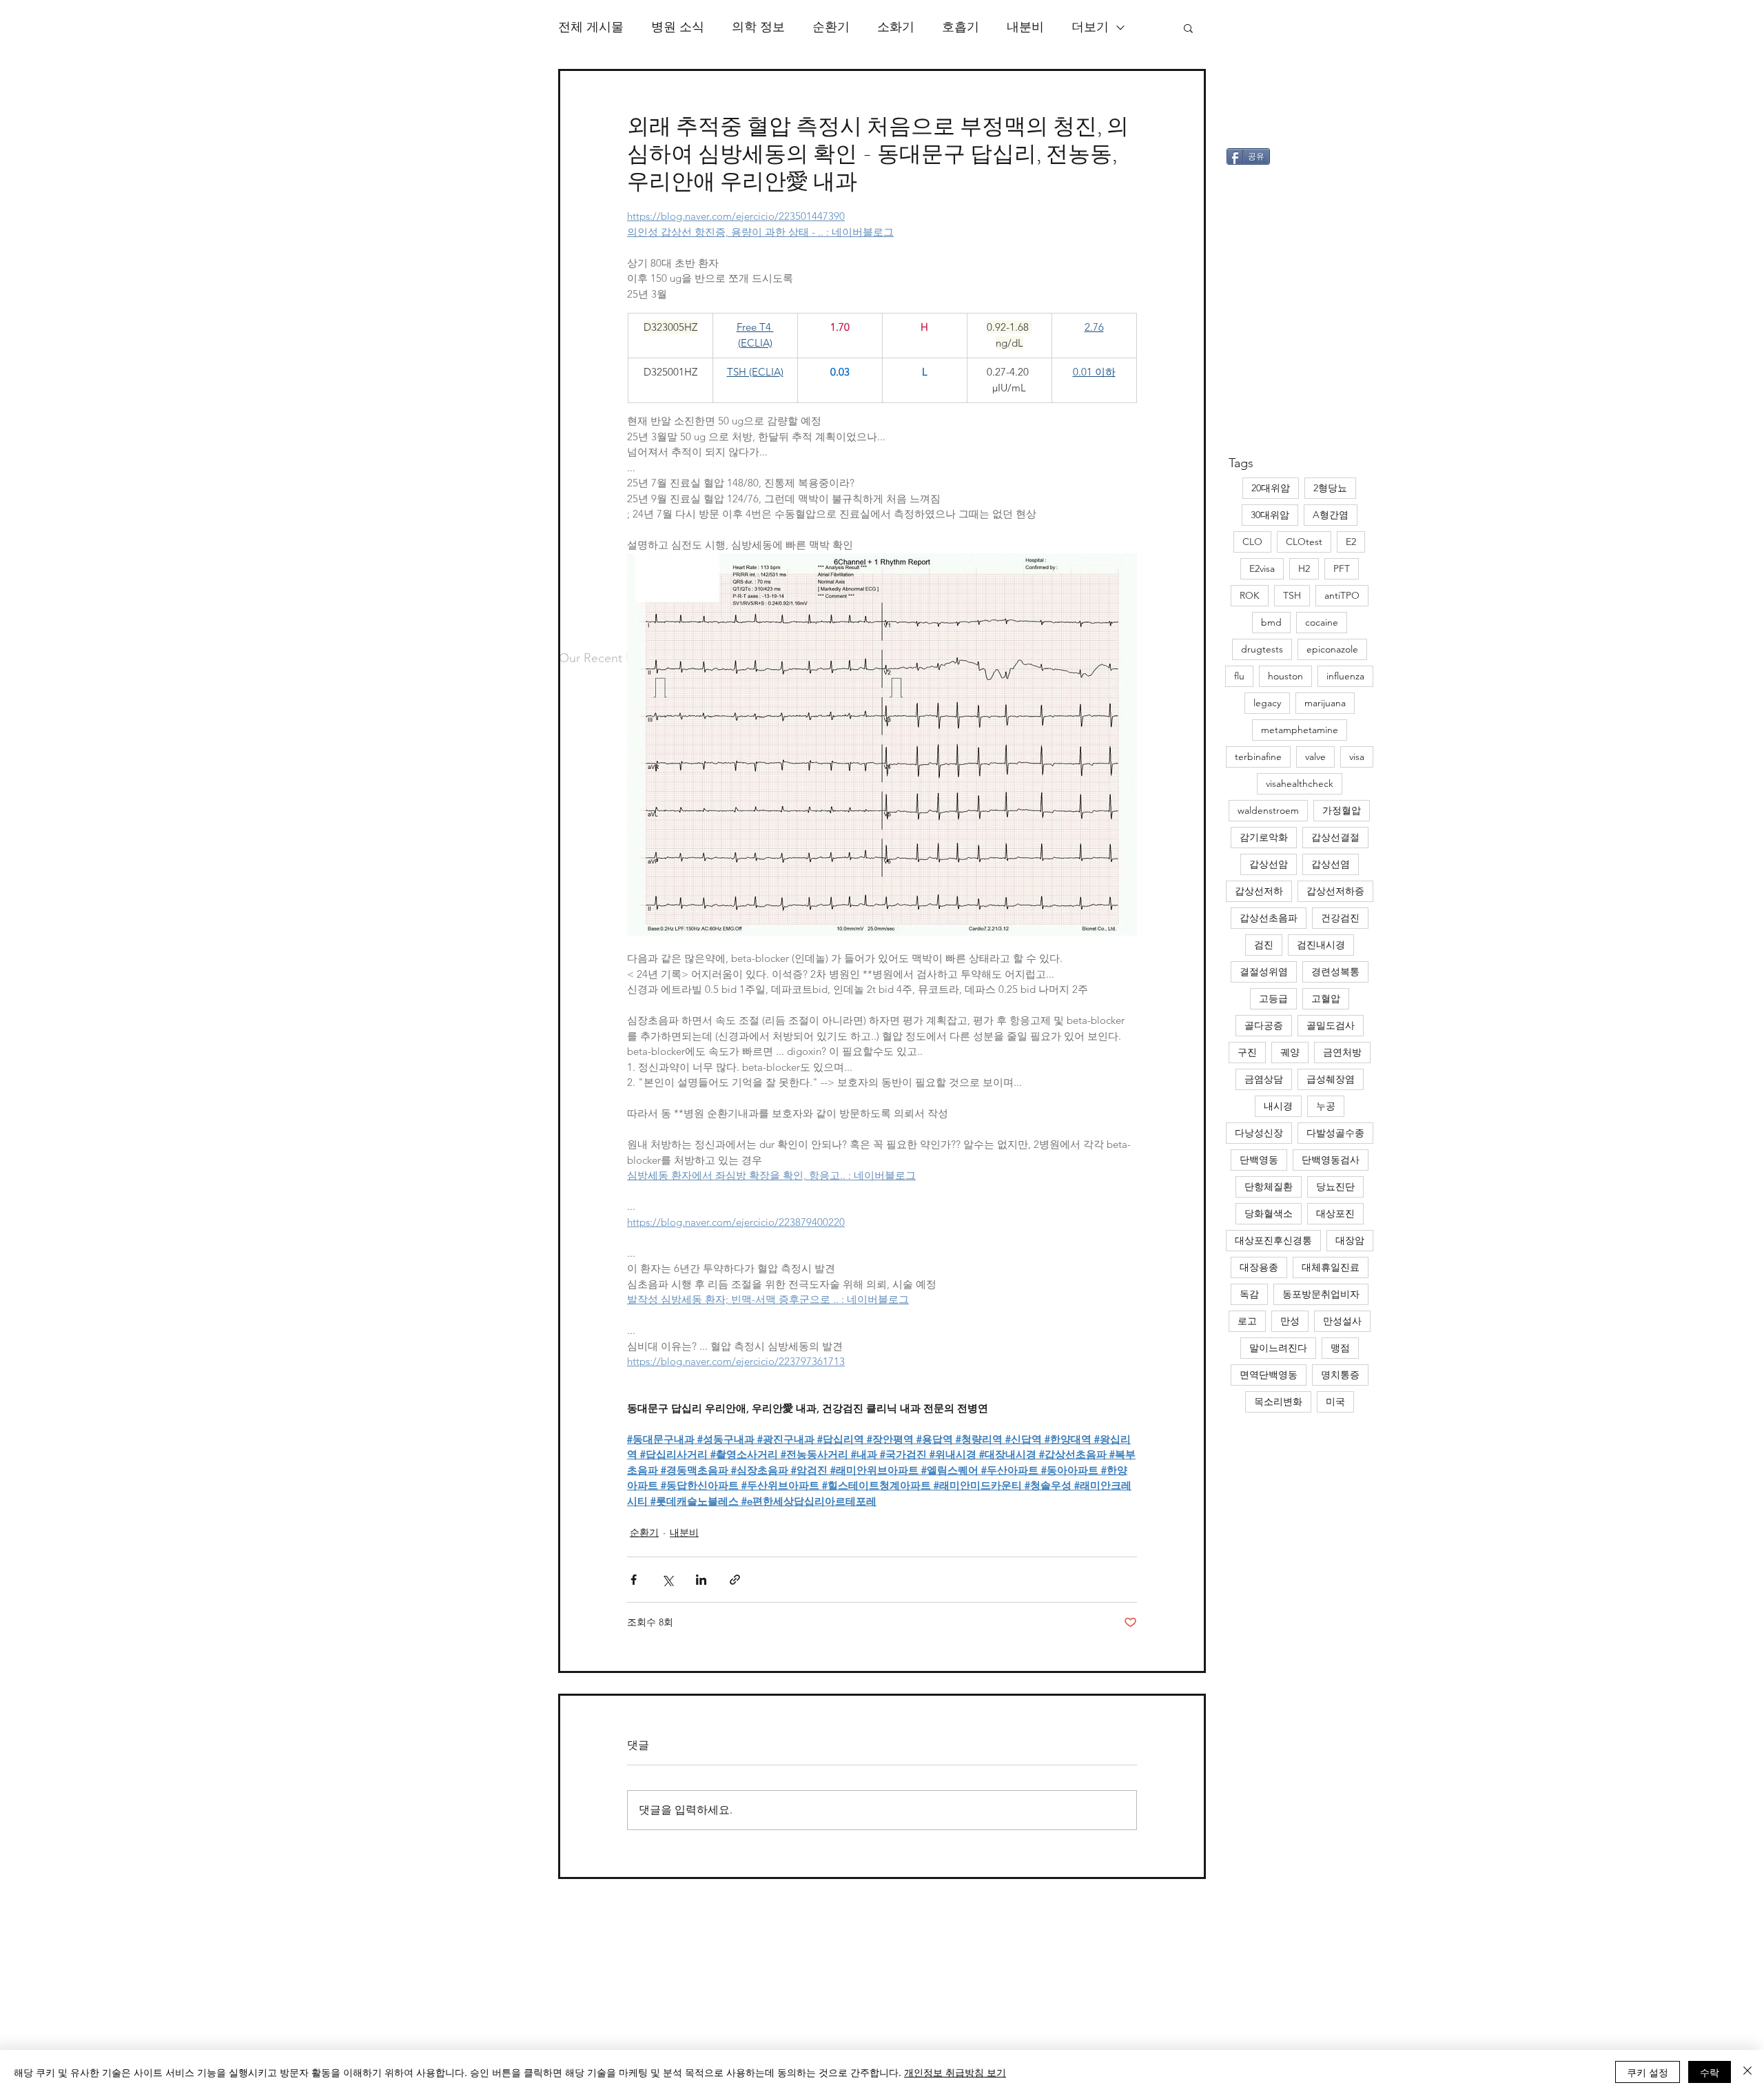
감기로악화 (1264, 837)
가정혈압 (1342, 810)
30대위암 (1270, 515)
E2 (1351, 542)
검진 (1264, 945)
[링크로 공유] (735, 1580)
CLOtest (1304, 542)
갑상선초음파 (1269, 918)
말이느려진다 (1278, 1348)
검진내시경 (1321, 945)
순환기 (831, 27)
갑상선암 (1269, 864)
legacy (1267, 703)
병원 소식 (678, 27)
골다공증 (1264, 1025)
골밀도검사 (1331, 1025)
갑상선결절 (1335, 837)
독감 (1249, 1294)
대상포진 (1335, 1213)
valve (1315, 757)
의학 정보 (758, 27)
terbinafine (1258, 757)
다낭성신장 (1259, 1133)
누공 (1326, 1106)
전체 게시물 (591, 27)
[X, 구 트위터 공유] (667, 1580)
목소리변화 (1278, 1402)
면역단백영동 (1269, 1375)
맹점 (1340, 1348)
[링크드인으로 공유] (701, 1580)
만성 (1290, 1321)
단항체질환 (1269, 1187)
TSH (1292, 595)
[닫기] (1747, 2072)
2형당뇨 (1330, 488)
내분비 (1025, 27)
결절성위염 (1264, 972)
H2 (1304, 568)
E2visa (1262, 568)
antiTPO (1342, 595)
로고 (1247, 1321)
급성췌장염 (1331, 1079)
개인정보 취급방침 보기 (955, 2072)
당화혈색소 (1269, 1213)
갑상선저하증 (1335, 891)
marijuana (1325, 703)
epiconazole (1332, 649)
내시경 (1278, 1106)
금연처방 (1342, 1052)
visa (1357, 757)
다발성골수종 (1335, 1133)
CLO (1252, 542)
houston (1285, 676)
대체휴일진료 (1331, 1267)
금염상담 (1264, 1079)
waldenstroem (1268, 810)
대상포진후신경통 (1273, 1240)
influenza (1345, 676)
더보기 (1090, 27)
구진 (1247, 1052)
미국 (1335, 1402)
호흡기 (961, 27)
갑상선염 (1331, 864)
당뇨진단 (1335, 1187)
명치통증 (1340, 1375)
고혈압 (1326, 998)
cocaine (1322, 622)
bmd (1271, 622)
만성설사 (1342, 1321)
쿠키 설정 (1648, 2072)
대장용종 (1259, 1267)
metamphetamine (1300, 730)
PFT (1342, 568)
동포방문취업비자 (1321, 1294)
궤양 (1290, 1052)
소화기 (896, 27)
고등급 (1273, 998)
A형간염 (1331, 515)
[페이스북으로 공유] (634, 1580)
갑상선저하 (1259, 891)
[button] (1188, 28)
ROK (1250, 595)
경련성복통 (1335, 972)
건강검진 (1340, 918)
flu (1239, 676)
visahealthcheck (1300, 783)
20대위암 (1271, 488)
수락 (1710, 2072)
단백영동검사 (1331, 1160)
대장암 (1350, 1240)
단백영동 (1259, 1160)
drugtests (1262, 649)
